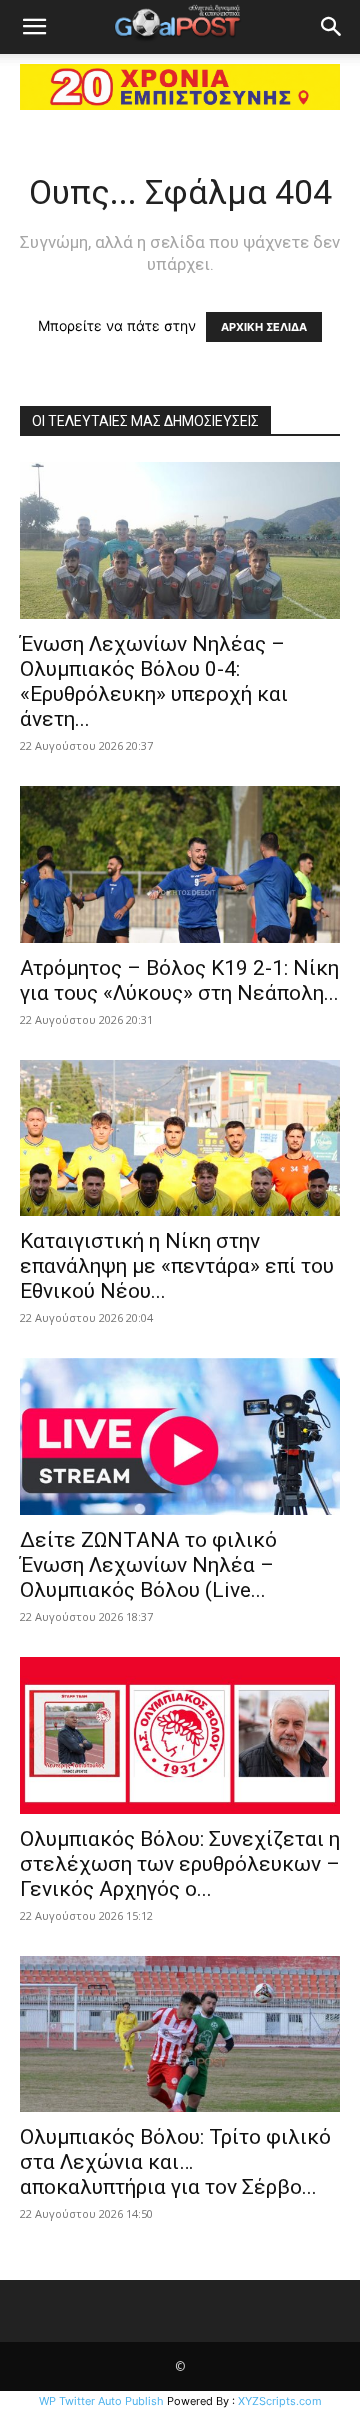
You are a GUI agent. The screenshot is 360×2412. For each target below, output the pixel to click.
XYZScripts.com (280, 2401)
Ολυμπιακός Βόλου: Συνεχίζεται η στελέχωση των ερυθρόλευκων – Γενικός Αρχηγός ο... (180, 1864)
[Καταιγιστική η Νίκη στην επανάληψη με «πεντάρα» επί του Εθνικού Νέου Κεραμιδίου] (180, 1138)
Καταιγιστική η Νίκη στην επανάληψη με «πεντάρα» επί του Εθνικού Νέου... (177, 1266)
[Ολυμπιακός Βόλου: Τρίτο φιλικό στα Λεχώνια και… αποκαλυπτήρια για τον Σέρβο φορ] (180, 2034)
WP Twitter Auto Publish (101, 2401)
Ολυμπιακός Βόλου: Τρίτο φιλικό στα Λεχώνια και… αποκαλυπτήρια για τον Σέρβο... (175, 2162)
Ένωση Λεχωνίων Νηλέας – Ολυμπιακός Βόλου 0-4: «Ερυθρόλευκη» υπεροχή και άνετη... (154, 681)
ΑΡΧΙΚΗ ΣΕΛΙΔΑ (264, 327)
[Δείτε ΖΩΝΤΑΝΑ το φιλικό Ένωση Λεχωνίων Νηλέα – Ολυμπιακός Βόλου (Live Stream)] (180, 1436)
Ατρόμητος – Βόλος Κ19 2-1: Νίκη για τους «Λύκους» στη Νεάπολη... (179, 980)
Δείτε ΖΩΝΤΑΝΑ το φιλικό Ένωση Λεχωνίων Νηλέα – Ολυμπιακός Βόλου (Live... (148, 1565)
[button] (34, 27)
